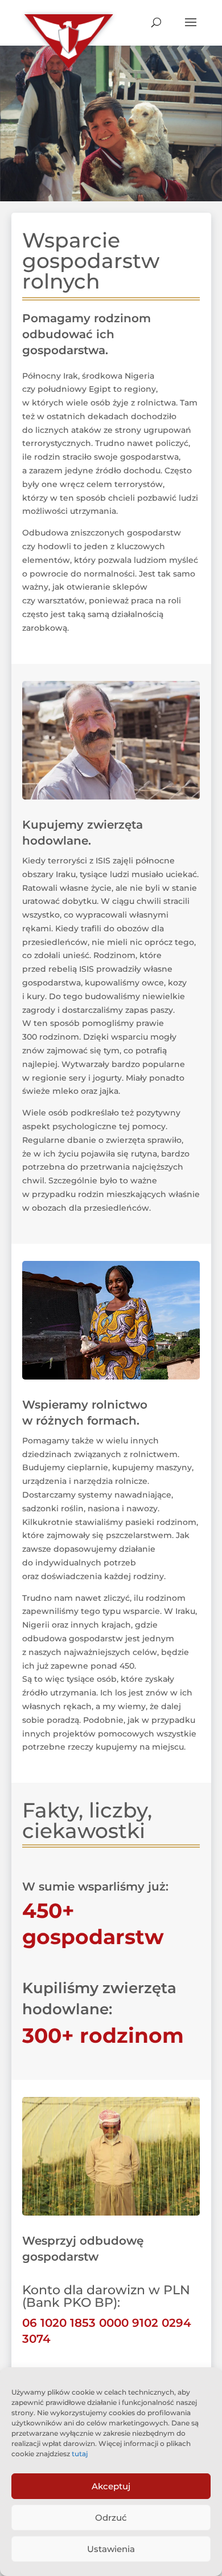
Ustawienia (111, 2549)
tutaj (80, 2454)
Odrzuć (111, 2518)
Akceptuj (111, 2486)
